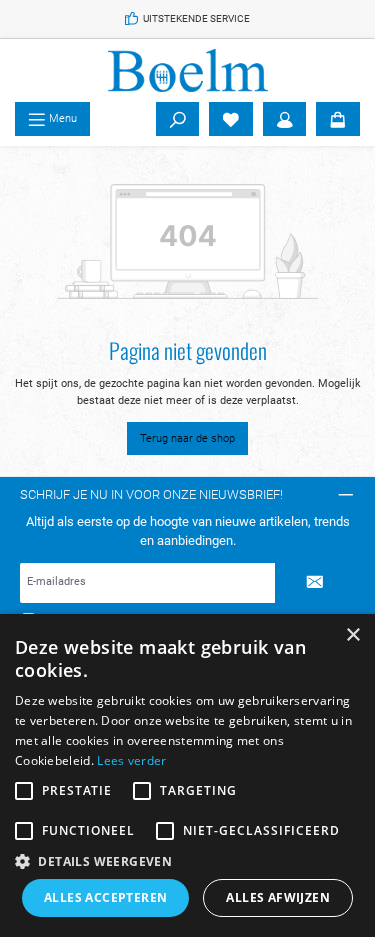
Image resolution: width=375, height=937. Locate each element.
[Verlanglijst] (231, 119)
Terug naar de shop (187, 438)
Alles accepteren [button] (105, 897)
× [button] (352, 635)
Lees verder (131, 760)
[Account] (285, 119)
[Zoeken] (178, 119)
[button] (187, 861)
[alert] (187, 775)
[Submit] (315, 583)
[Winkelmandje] (338, 119)
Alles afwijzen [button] (278, 897)
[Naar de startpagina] (187, 70)
